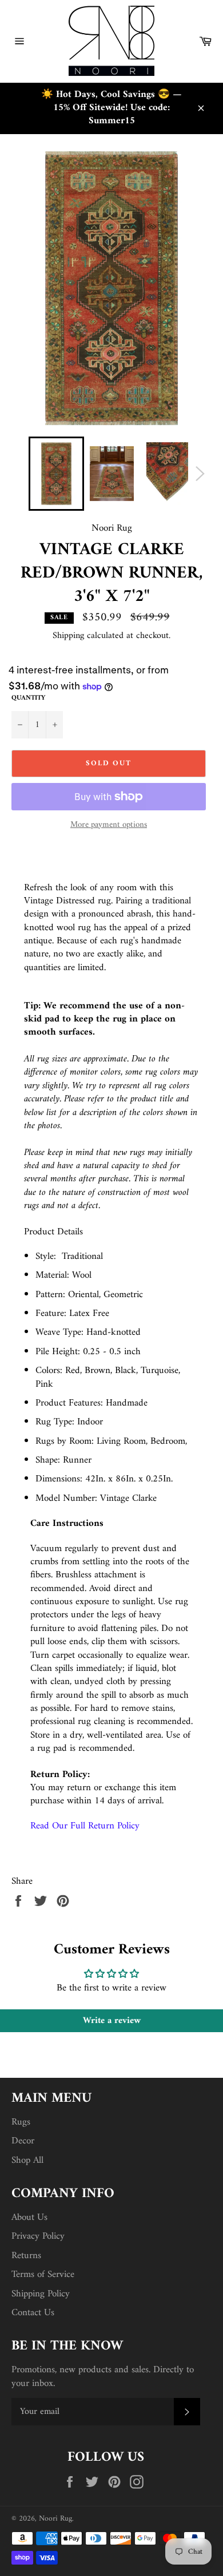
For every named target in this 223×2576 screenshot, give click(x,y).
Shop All (27, 2161)
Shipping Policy (41, 2294)
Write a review (112, 2021)
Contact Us (33, 2313)
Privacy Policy (38, 2236)
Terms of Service (43, 2275)
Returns (26, 2256)
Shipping (68, 636)
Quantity (28, 699)
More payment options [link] (109, 825)
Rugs (21, 2122)
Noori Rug (55, 2519)
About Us (29, 2218)
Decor (23, 2141)
